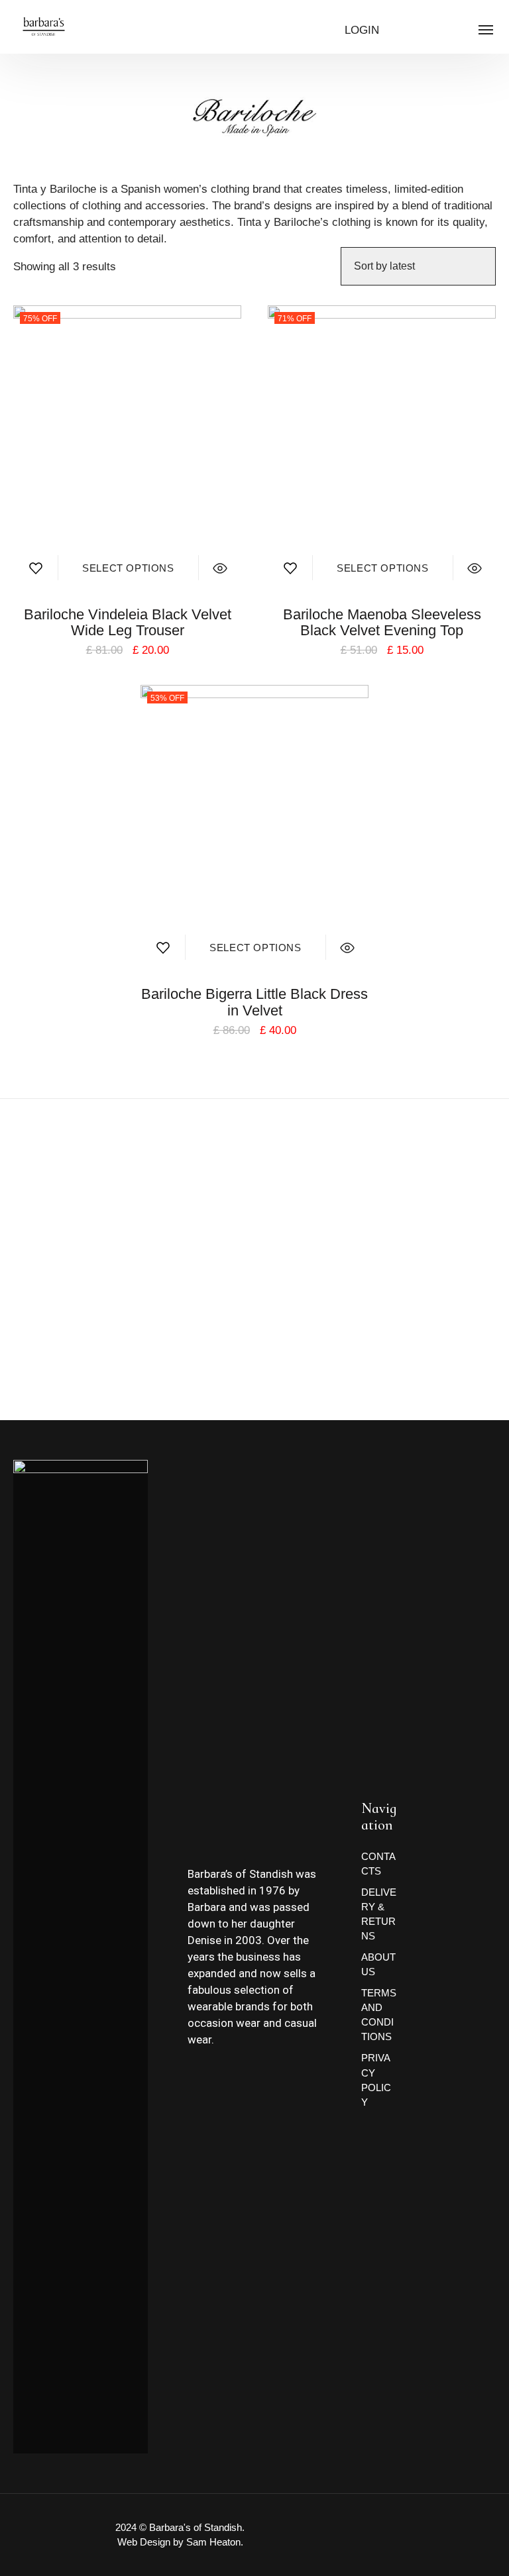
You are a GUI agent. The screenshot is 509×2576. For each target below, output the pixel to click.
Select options (128, 568)
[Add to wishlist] (35, 565)
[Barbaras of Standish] (44, 26)
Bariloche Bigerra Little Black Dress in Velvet (254, 1002)
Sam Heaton (213, 2542)
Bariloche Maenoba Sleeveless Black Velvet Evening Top (382, 622)
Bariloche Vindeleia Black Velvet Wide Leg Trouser (128, 622)
